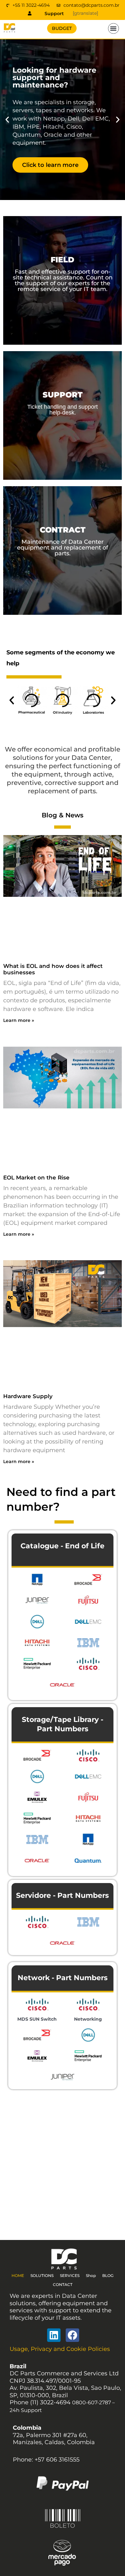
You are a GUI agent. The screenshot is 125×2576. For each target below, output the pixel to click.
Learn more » (19, 1020)
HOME (18, 2276)
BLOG (108, 2276)
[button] (113, 29)
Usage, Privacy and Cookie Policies (60, 2349)
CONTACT (63, 2285)
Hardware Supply (28, 1396)
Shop (91, 2276)
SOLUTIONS (42, 2276)
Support (54, 14)
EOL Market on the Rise (36, 1178)
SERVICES (70, 2276)
